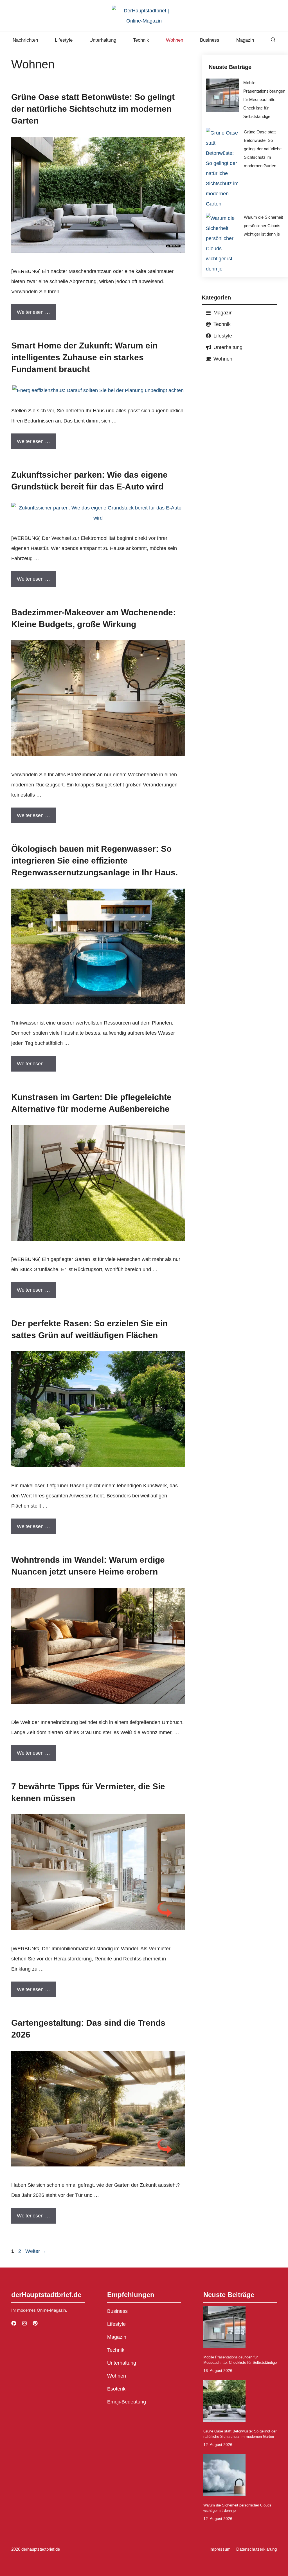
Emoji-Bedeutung (127, 2402)
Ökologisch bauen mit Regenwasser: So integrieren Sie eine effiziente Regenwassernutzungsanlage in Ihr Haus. (94, 861)
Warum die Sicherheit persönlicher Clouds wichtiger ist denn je (263, 226)
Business (210, 40)
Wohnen (175, 40)
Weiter (36, 2251)
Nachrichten (25, 40)
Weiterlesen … (33, 312)
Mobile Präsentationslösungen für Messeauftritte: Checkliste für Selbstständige (264, 99)
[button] (273, 40)
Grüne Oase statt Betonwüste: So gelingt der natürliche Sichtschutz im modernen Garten (93, 109)
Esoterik (116, 2389)
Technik (141, 40)
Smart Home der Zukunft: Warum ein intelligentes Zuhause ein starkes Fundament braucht (84, 357)
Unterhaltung (103, 40)
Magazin (245, 40)
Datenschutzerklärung (256, 2549)
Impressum (220, 2549)
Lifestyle (64, 40)
